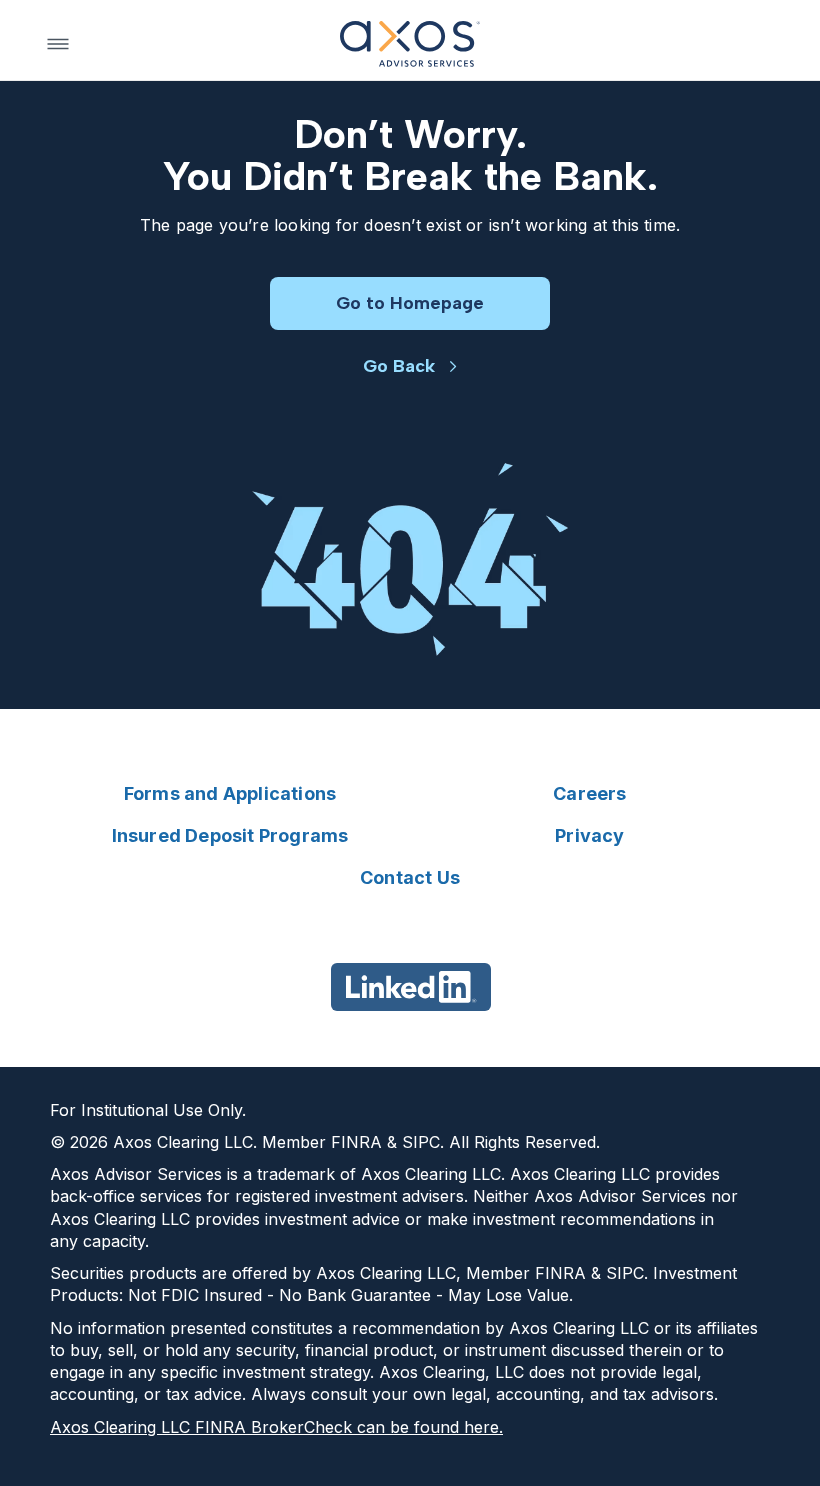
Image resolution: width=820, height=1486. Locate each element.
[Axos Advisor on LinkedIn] (410, 987)
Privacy (589, 835)
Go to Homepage (410, 303)
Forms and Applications (230, 793)
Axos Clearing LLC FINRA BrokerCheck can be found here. (276, 1427)
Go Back (399, 366)
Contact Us (410, 877)
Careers (589, 793)
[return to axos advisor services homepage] (410, 44)
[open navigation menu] (58, 44)
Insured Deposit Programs (230, 835)
